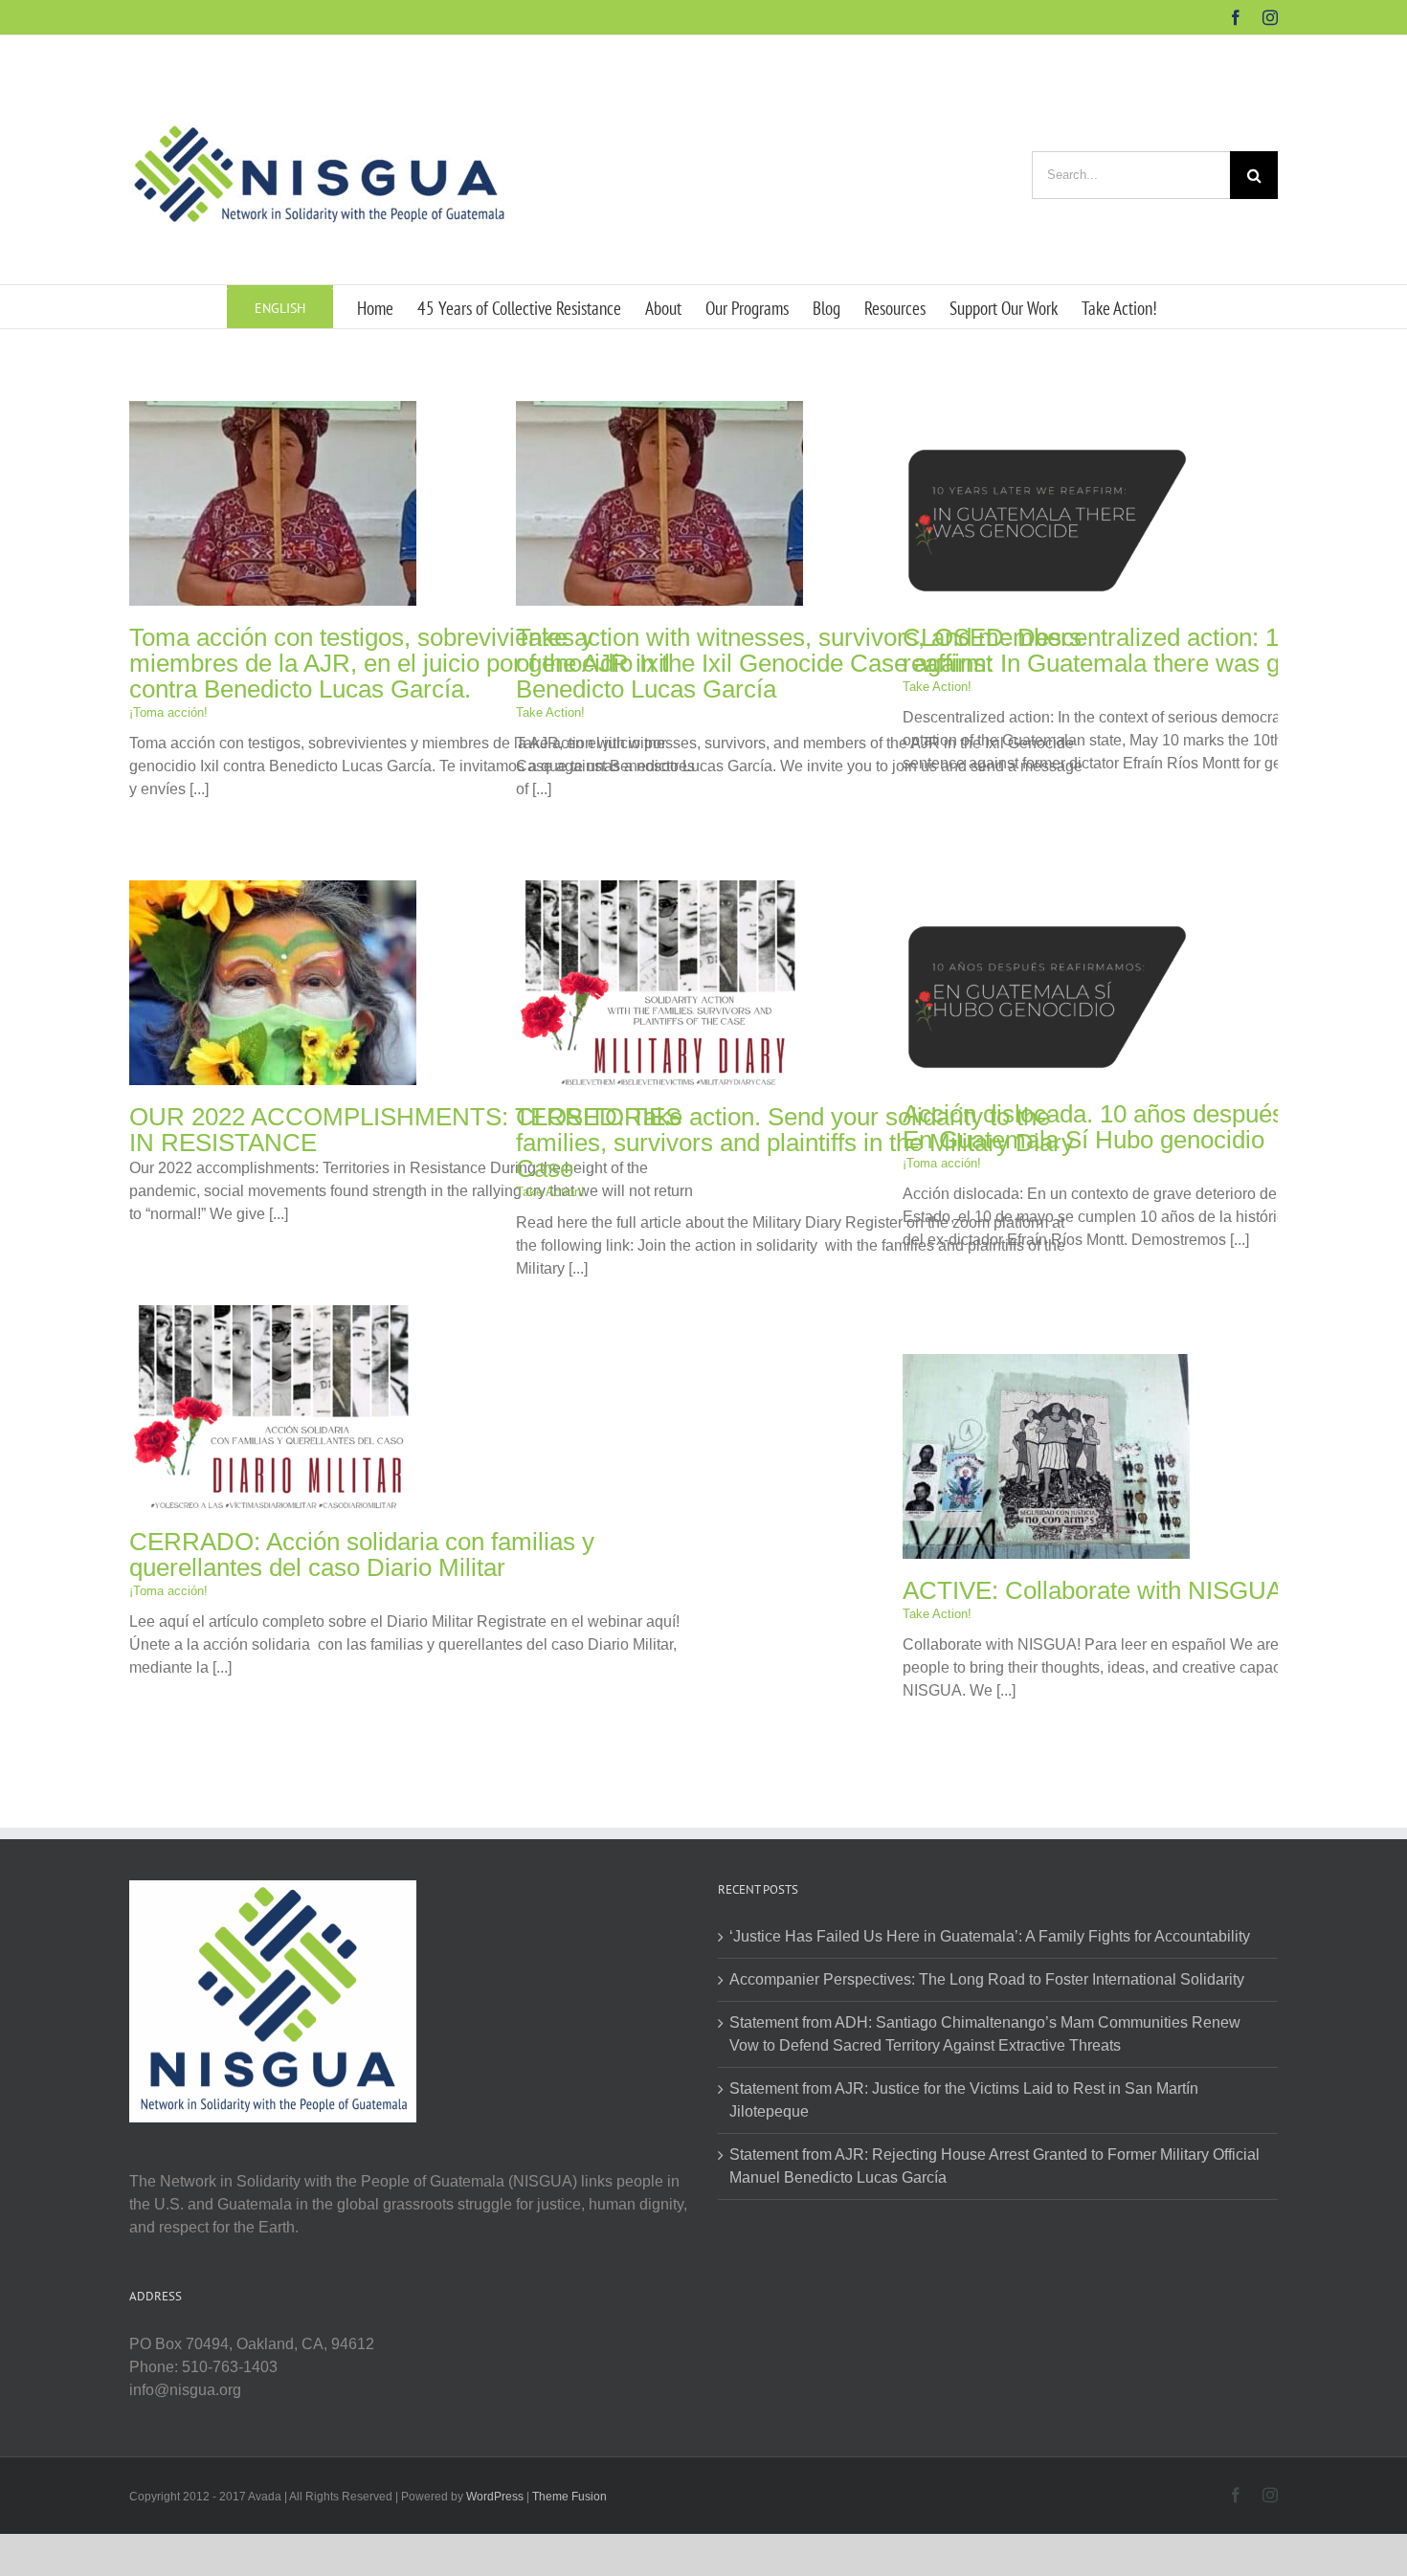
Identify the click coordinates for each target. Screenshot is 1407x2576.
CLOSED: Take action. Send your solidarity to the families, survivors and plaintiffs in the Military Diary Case (795, 1143)
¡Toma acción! (168, 712)
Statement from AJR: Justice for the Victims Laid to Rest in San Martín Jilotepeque (964, 2100)
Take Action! (550, 712)
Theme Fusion (569, 2497)
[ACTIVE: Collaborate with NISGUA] (1046, 1365)
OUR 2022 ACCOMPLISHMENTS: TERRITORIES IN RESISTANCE (405, 1130)
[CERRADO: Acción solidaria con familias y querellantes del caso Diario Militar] (273, 1316)
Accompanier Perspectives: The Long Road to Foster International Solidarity (987, 1979)
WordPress (495, 2497)
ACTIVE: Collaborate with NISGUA (1093, 1590)
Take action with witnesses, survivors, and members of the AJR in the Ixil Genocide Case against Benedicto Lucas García (799, 663)
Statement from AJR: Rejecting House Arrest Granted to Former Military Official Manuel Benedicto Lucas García (994, 2166)
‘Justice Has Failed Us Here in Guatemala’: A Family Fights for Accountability (990, 1936)
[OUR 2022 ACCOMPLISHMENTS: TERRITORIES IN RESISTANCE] (273, 891)
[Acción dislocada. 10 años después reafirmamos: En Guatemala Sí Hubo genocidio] (1046, 888)
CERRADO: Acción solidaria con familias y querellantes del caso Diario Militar (362, 1554)
